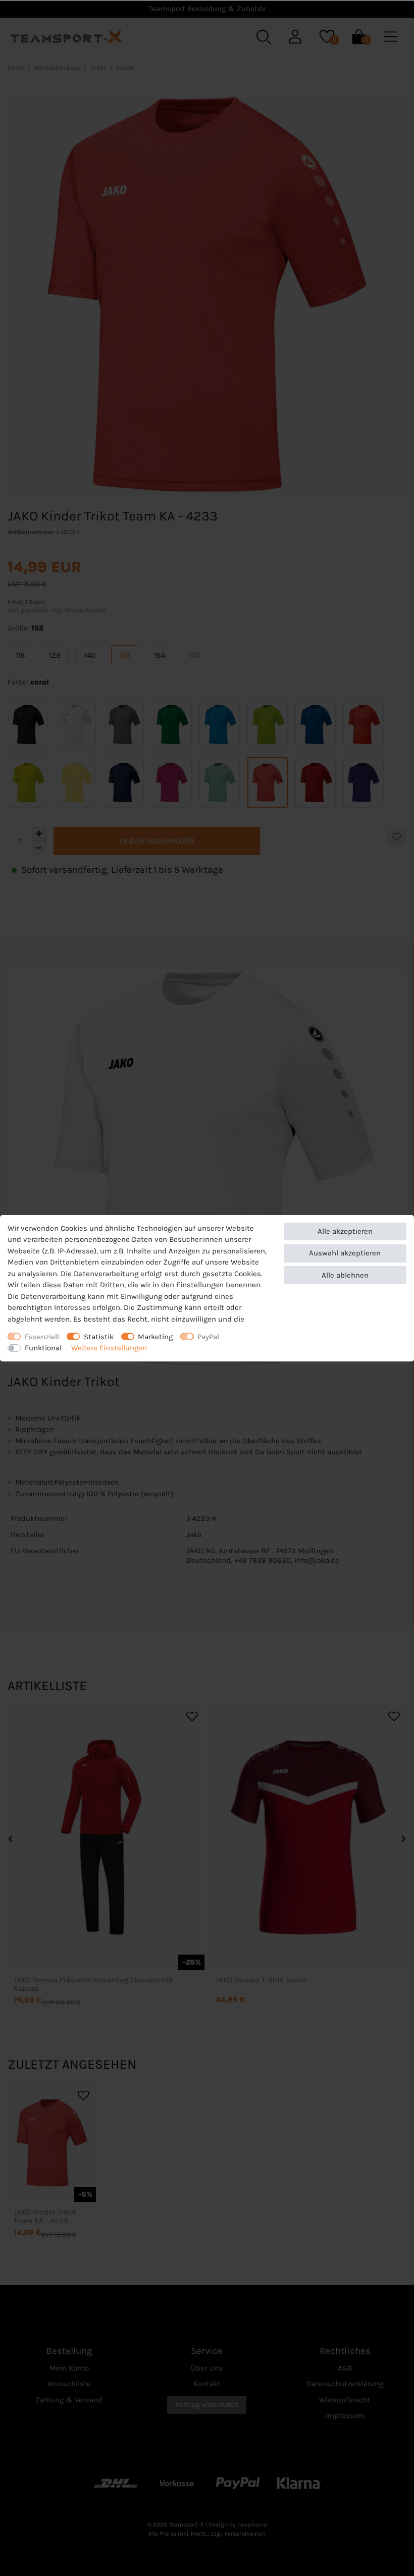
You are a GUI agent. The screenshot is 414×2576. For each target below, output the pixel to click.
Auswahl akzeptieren (345, 1253)
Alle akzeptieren (345, 1231)
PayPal (208, 1337)
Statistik (99, 1337)
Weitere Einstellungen (109, 1348)
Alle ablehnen (345, 1275)
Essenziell (42, 1337)
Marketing (155, 1337)
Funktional (43, 1348)
